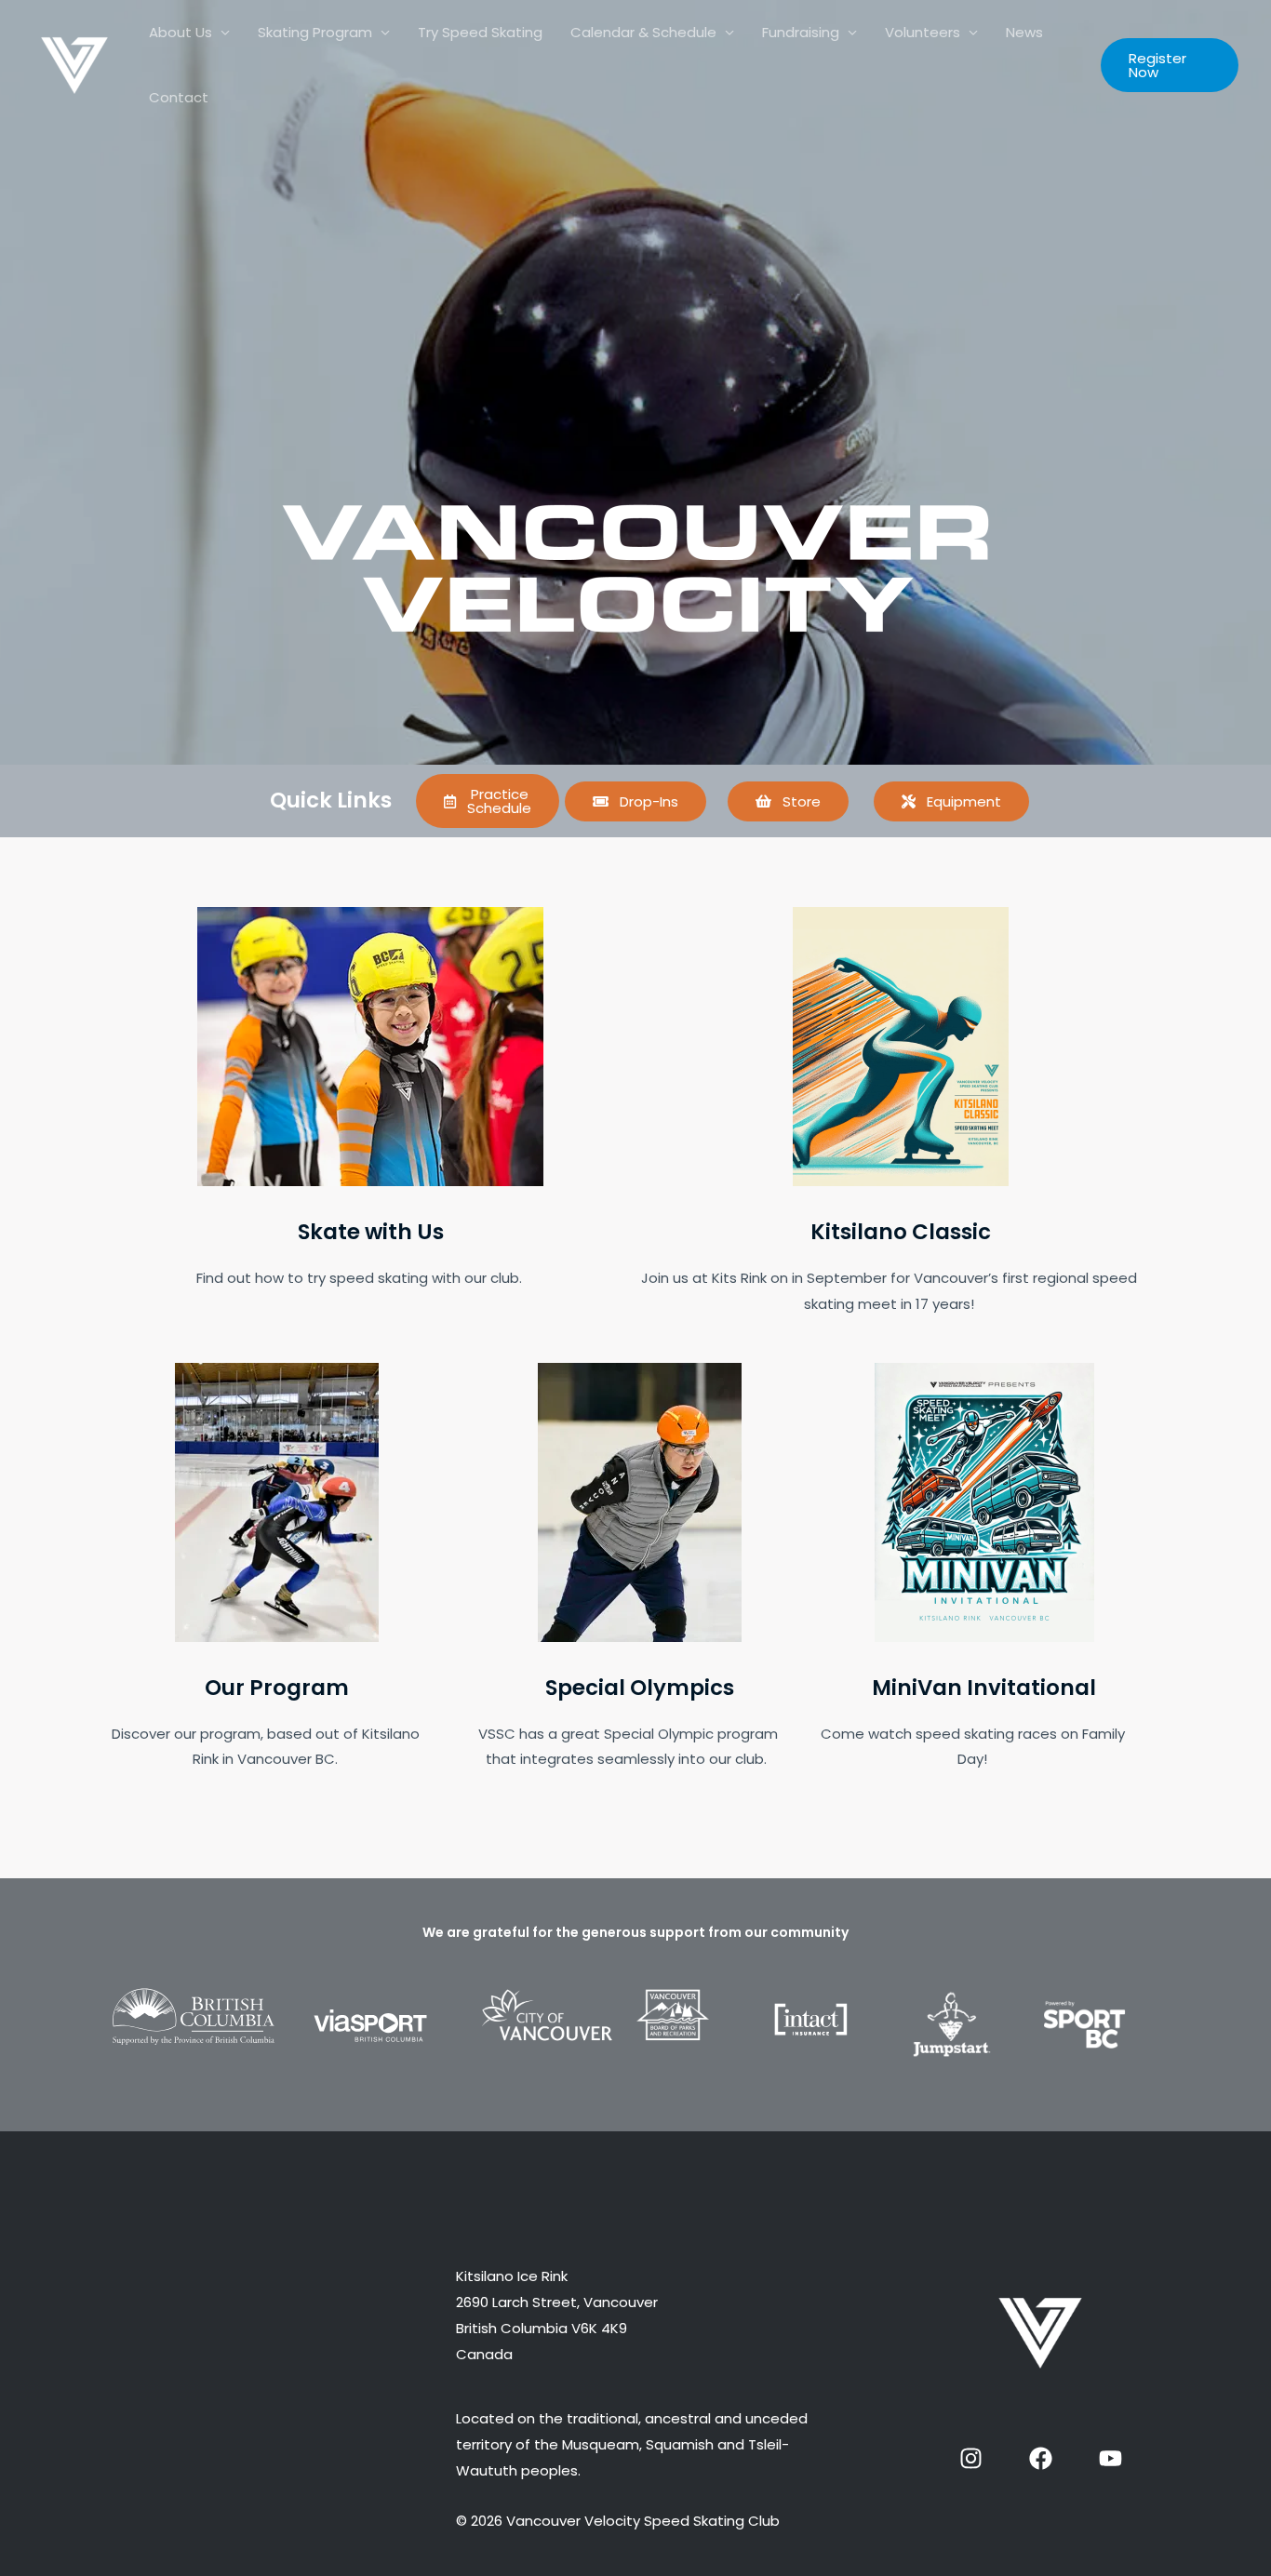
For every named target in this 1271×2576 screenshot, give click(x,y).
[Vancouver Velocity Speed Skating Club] (74, 64)
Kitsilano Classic (901, 1232)
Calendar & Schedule (643, 32)
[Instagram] (971, 2458)
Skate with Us (371, 1232)
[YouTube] (1110, 2458)
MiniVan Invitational (984, 1688)
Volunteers (923, 32)
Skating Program (315, 32)
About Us (181, 32)
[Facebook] (1041, 2458)
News (1024, 32)
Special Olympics (640, 1688)
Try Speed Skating (480, 32)
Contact (179, 97)
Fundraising (801, 32)
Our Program (277, 1688)
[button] (1170, 65)
